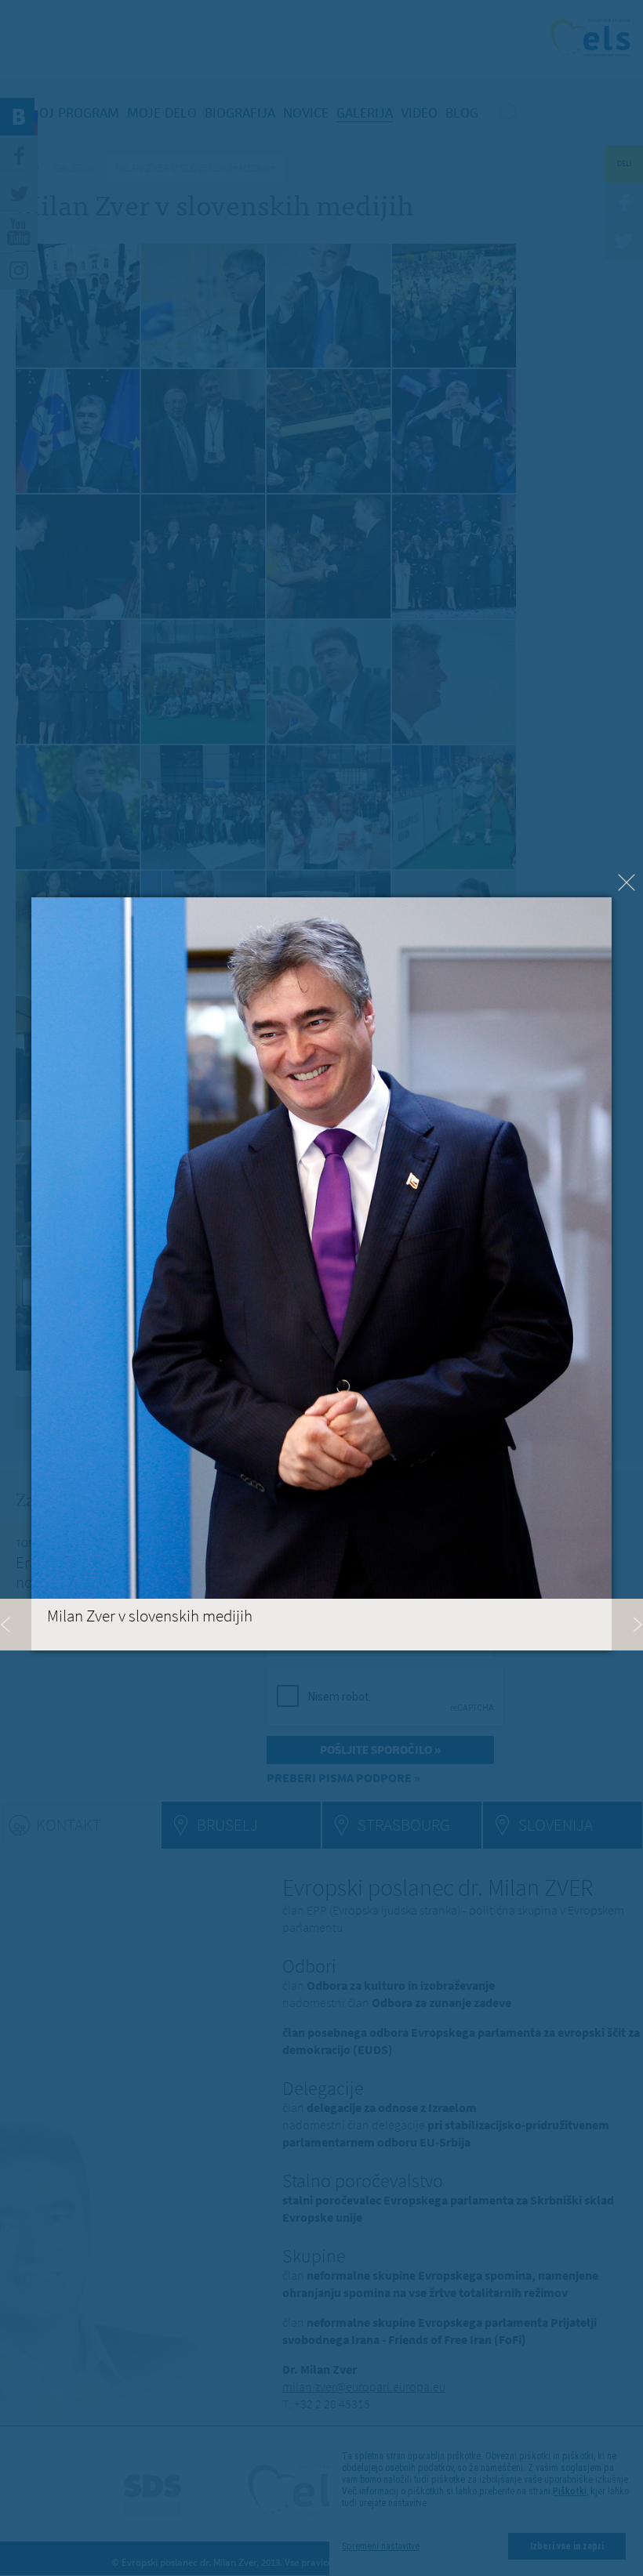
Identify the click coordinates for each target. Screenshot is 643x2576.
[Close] (627, 882)
